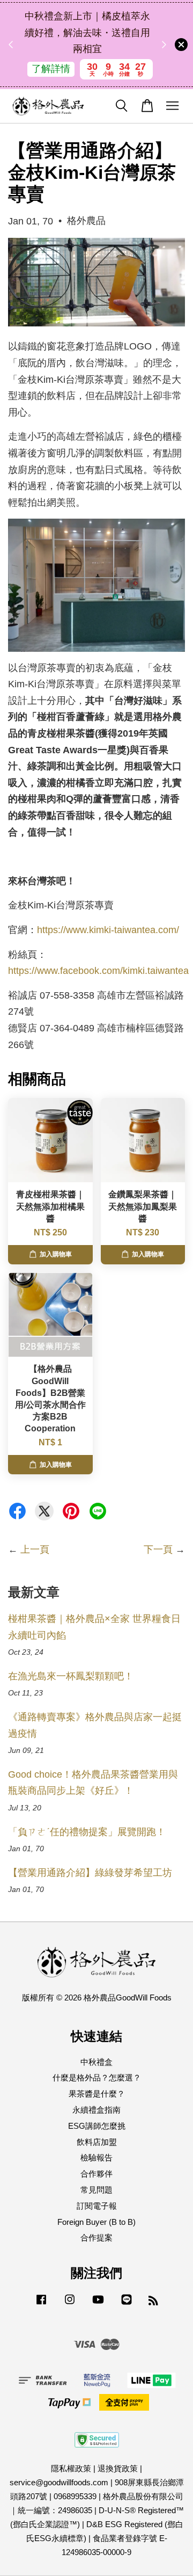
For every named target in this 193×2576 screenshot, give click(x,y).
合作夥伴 (96, 2174)
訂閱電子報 (97, 2206)
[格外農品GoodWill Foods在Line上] (127, 2304)
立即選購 (98, 77)
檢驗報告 (96, 2157)
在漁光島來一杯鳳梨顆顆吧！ (71, 1676)
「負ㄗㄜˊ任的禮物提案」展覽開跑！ (87, 1832)
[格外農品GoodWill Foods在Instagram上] (70, 2304)
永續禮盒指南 (96, 2110)
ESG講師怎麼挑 (97, 2126)
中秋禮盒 (96, 2062)
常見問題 (96, 2190)
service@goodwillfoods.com (59, 2482)
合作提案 (96, 2237)
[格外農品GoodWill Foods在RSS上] (153, 2302)
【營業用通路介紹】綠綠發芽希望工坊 (90, 1873)
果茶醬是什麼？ (97, 2094)
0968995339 (75, 2496)
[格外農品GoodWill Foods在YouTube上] (98, 2304)
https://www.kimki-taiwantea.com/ (108, 930)
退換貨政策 (118, 2468)
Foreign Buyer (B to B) (96, 2222)
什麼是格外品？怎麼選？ (97, 2077)
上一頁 (35, 1549)
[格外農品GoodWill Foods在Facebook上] (41, 2304)
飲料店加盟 (97, 2142)
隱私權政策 (71, 2468)
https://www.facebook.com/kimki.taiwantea (98, 971)
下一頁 (158, 1549)
